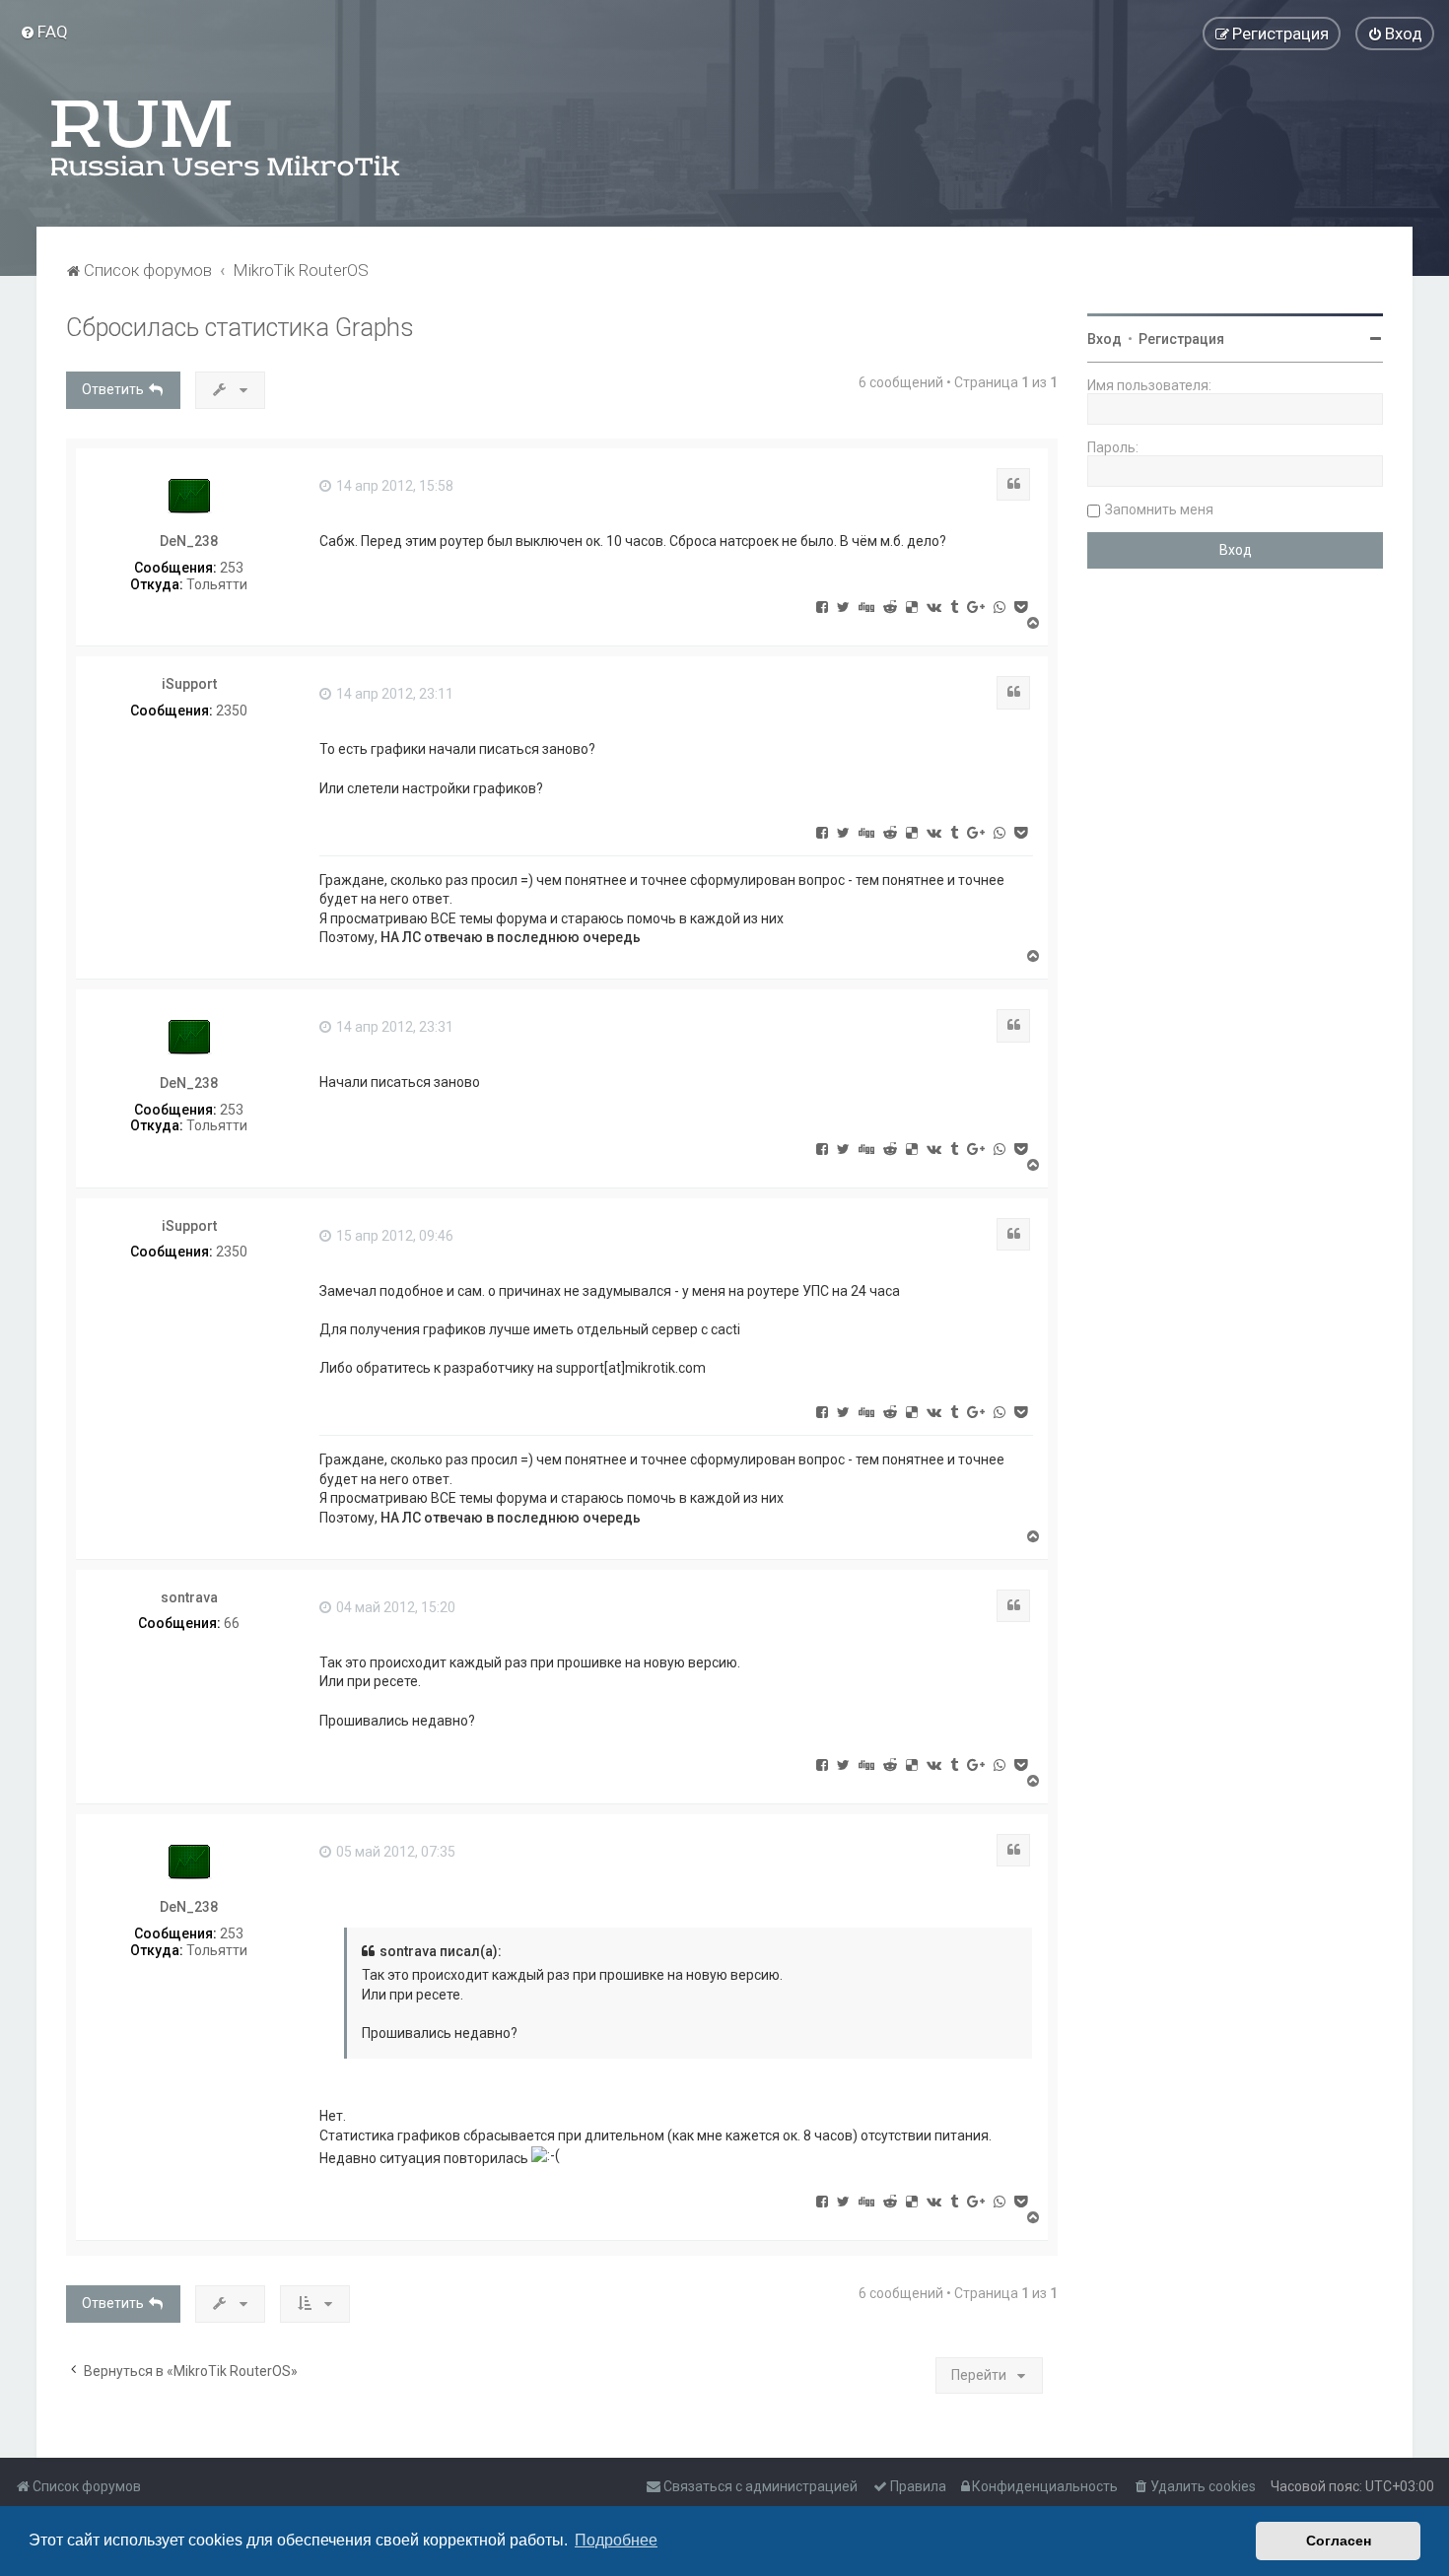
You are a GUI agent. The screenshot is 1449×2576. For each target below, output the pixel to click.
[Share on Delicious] (912, 606)
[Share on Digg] (866, 606)
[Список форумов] (227, 138)
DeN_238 (189, 541)
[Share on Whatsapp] (1000, 606)
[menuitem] (44, 32)
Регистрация (1181, 339)
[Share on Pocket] (1021, 606)
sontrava (189, 1597)
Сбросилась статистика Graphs (240, 328)
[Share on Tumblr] (954, 606)
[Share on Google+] (976, 606)
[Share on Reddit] (890, 606)
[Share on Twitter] (843, 606)
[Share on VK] (934, 606)
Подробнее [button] (616, 2540)
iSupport (189, 684)
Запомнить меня (1159, 509)
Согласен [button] (1339, 2541)
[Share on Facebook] (822, 606)
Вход (1104, 339)
